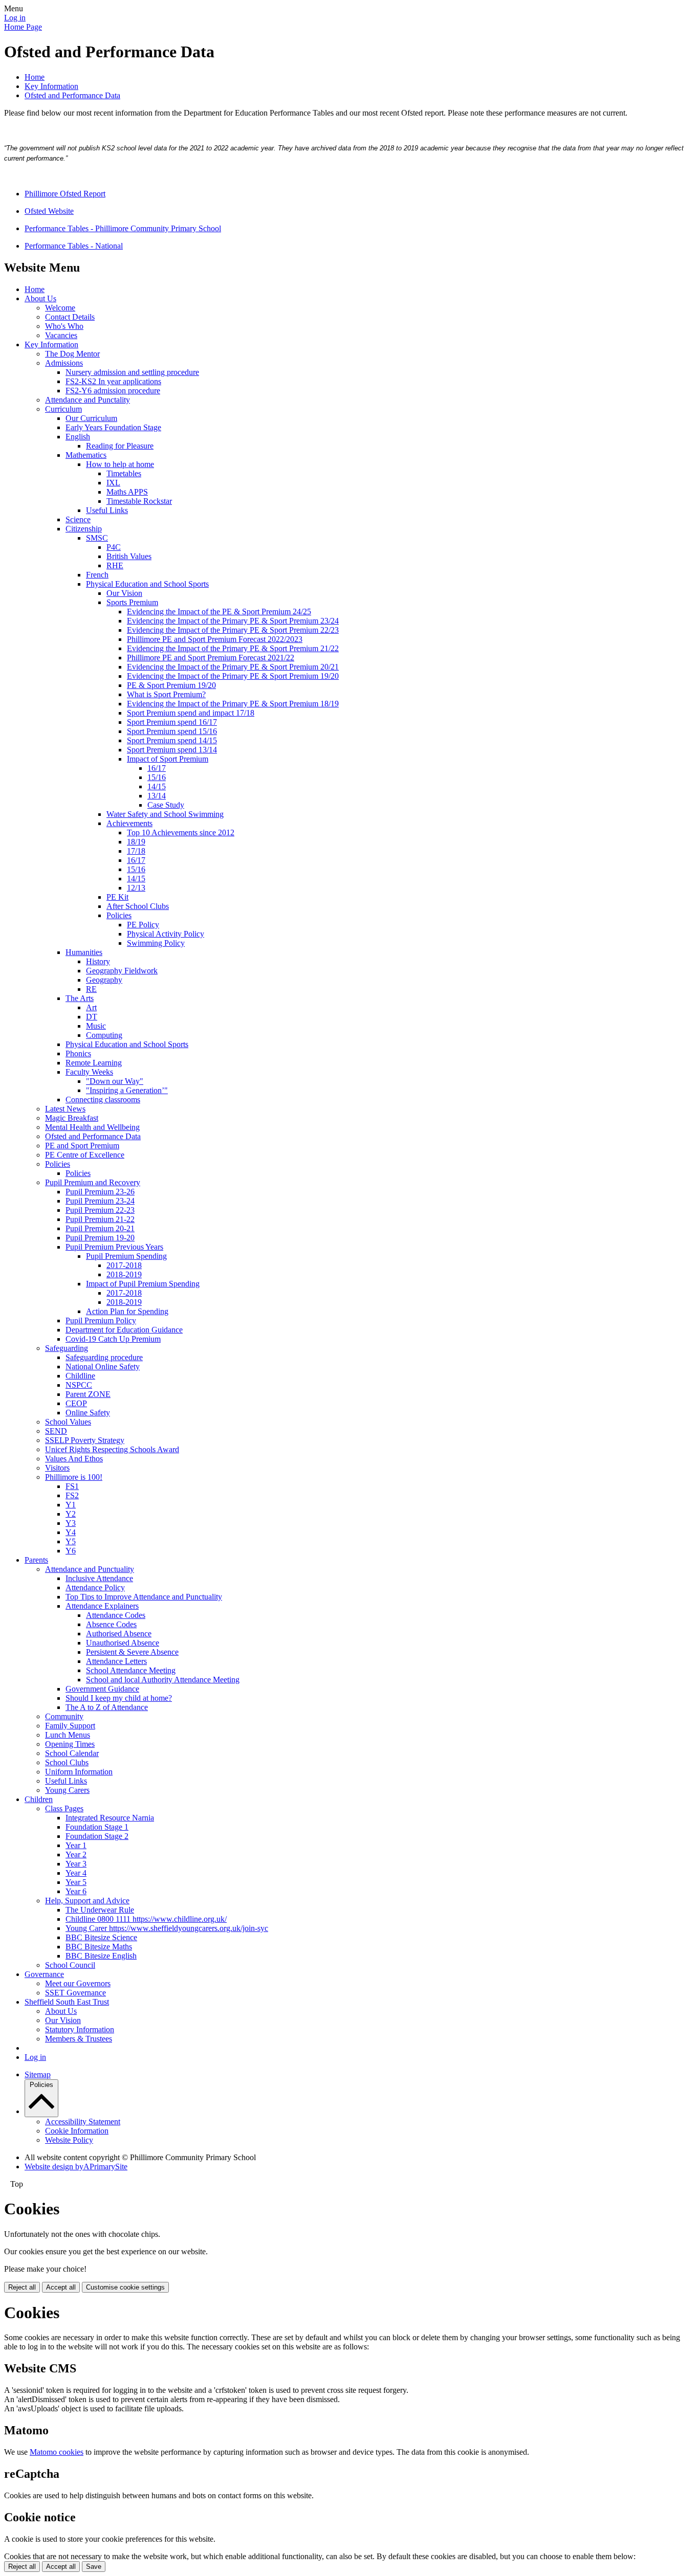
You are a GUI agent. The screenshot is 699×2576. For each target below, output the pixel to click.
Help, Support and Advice (87, 1901)
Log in (15, 18)
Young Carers (67, 1790)
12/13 (136, 888)
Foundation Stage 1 (97, 1827)
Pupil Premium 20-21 (100, 1228)
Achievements (129, 823)
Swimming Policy (156, 943)
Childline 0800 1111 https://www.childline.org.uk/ (146, 1919)
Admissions (64, 363)
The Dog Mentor (72, 354)
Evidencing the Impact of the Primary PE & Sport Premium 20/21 (233, 667)
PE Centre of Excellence (85, 1155)
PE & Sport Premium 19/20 (171, 685)
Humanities (84, 952)
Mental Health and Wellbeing (92, 1127)
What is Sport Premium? (166, 694)
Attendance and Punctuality (90, 1569)
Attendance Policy (95, 1587)
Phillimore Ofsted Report (65, 194)
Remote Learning (94, 1063)
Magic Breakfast (72, 1118)
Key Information (51, 86)
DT (92, 1017)
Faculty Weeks (89, 1072)
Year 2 (76, 1855)
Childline (80, 1376)
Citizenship (84, 529)
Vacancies (61, 335)
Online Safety (88, 1413)
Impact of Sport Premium (168, 759)
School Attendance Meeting (131, 1670)
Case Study (166, 805)
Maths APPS (127, 492)
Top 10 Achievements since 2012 (181, 832)
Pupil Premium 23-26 (100, 1192)
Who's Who (64, 326)
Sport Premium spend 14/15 (172, 740)
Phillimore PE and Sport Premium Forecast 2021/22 (211, 658)
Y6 (71, 1551)
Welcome (60, 308)
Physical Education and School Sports (147, 584)
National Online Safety (103, 1367)
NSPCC (79, 1385)
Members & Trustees (79, 2039)
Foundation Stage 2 (97, 1836)
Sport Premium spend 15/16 (172, 731)
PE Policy (143, 925)
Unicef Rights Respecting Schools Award (112, 1449)
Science (78, 519)
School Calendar (72, 1753)
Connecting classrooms (103, 1100)
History (98, 961)
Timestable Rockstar (139, 501)
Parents (36, 1560)
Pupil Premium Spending (126, 1256)
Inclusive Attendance (99, 1578)
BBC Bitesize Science (101, 1937)
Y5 (71, 1541)
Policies (119, 915)
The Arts (80, 998)
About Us (40, 298)
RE (91, 989)
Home (35, 77)
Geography (104, 980)
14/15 (157, 786)
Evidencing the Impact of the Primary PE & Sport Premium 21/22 (233, 648)
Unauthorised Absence (123, 1643)
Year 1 (76, 1845)
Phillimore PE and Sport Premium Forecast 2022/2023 (215, 639)
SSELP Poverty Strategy (85, 1440)
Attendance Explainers (102, 1606)
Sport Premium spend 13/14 (172, 750)
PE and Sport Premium (82, 1146)
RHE (115, 565)
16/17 (157, 768)
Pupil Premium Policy (101, 1320)
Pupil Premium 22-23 (100, 1210)
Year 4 (76, 1873)
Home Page (23, 27)
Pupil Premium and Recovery (93, 1182)
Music (96, 1026)
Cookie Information (77, 2131)
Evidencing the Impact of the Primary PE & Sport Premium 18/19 (233, 704)
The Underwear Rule (100, 1910)
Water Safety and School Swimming (165, 814)
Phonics (78, 1053)
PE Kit (117, 897)
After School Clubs (138, 906)
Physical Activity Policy (166, 934)
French (97, 575)
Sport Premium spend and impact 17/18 (191, 713)
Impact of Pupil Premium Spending (143, 1284)
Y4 (71, 1532)
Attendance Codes (116, 1615)
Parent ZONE (88, 1394)
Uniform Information (79, 1772)
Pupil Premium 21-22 (100, 1219)
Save (94, 2567)
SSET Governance (75, 1993)
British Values (129, 556)
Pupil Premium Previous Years (114, 1247)
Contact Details (70, 317)
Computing (104, 1035)
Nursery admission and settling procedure (132, 372)
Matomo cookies (57, 2452)
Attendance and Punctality (88, 400)
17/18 (136, 851)
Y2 (71, 1514)
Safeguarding (67, 1348)
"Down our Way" (115, 1081)
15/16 (157, 777)
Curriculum (63, 409)
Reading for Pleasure (120, 446)
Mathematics (86, 455)
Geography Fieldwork (122, 971)
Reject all (22, 2287)
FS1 (72, 1486)
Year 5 (76, 1882)
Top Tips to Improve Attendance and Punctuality (144, 1597)
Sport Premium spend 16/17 (172, 722)
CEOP (76, 1403)
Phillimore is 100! (74, 1477)
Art (91, 1007)
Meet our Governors (78, 1983)
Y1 (71, 1505)
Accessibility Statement (83, 2122)
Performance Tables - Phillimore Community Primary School (123, 228)
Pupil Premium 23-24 (100, 1201)
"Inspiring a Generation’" (127, 1090)
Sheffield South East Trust (67, 2002)
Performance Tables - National (74, 246)
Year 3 (76, 1864)
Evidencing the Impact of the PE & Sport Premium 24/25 (219, 612)
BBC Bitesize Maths (99, 1947)
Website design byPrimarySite (76, 2167)
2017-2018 (124, 1265)
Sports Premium (132, 602)
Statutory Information (80, 2029)
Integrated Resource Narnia (110, 1818)
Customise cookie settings (125, 2287)
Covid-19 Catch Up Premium (113, 1339)
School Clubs (67, 1762)
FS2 (72, 1495)
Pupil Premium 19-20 (100, 1238)
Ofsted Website (49, 211)
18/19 (136, 842)
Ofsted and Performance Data (72, 95)
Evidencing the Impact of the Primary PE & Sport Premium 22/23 (233, 630)
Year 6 (76, 1891)
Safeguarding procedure (104, 1357)
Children (39, 1799)
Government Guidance (102, 1689)
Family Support (70, 1726)
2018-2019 (124, 1274)
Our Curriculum (91, 418)
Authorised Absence (119, 1634)
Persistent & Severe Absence (132, 1652)
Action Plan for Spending (127, 1311)
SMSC (97, 538)
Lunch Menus (68, 1735)
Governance (44, 1974)
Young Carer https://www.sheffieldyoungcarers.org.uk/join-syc (167, 1928)
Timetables (124, 473)
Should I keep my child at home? (119, 1698)
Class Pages (64, 1808)
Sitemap (38, 2074)
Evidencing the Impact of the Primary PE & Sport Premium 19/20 (233, 676)
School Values (68, 1422)
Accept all (61, 2287)
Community (64, 1716)
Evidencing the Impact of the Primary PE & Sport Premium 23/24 (233, 621)
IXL (113, 483)
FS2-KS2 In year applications (113, 381)
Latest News (65, 1109)
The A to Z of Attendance (107, 1707)
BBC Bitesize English (101, 1956)
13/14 (157, 796)
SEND (56, 1431)
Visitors (57, 1468)
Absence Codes (111, 1624)
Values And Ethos (74, 1459)
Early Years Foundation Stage (113, 427)
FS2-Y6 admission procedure (113, 391)
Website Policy (69, 2140)
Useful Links (107, 510)
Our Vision (124, 593)
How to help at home (120, 464)
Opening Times (70, 1744)
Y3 (71, 1523)
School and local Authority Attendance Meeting (163, 1680)
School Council (70, 1965)
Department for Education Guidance (124, 1330)
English (78, 437)
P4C (114, 547)
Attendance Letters (116, 1661)
